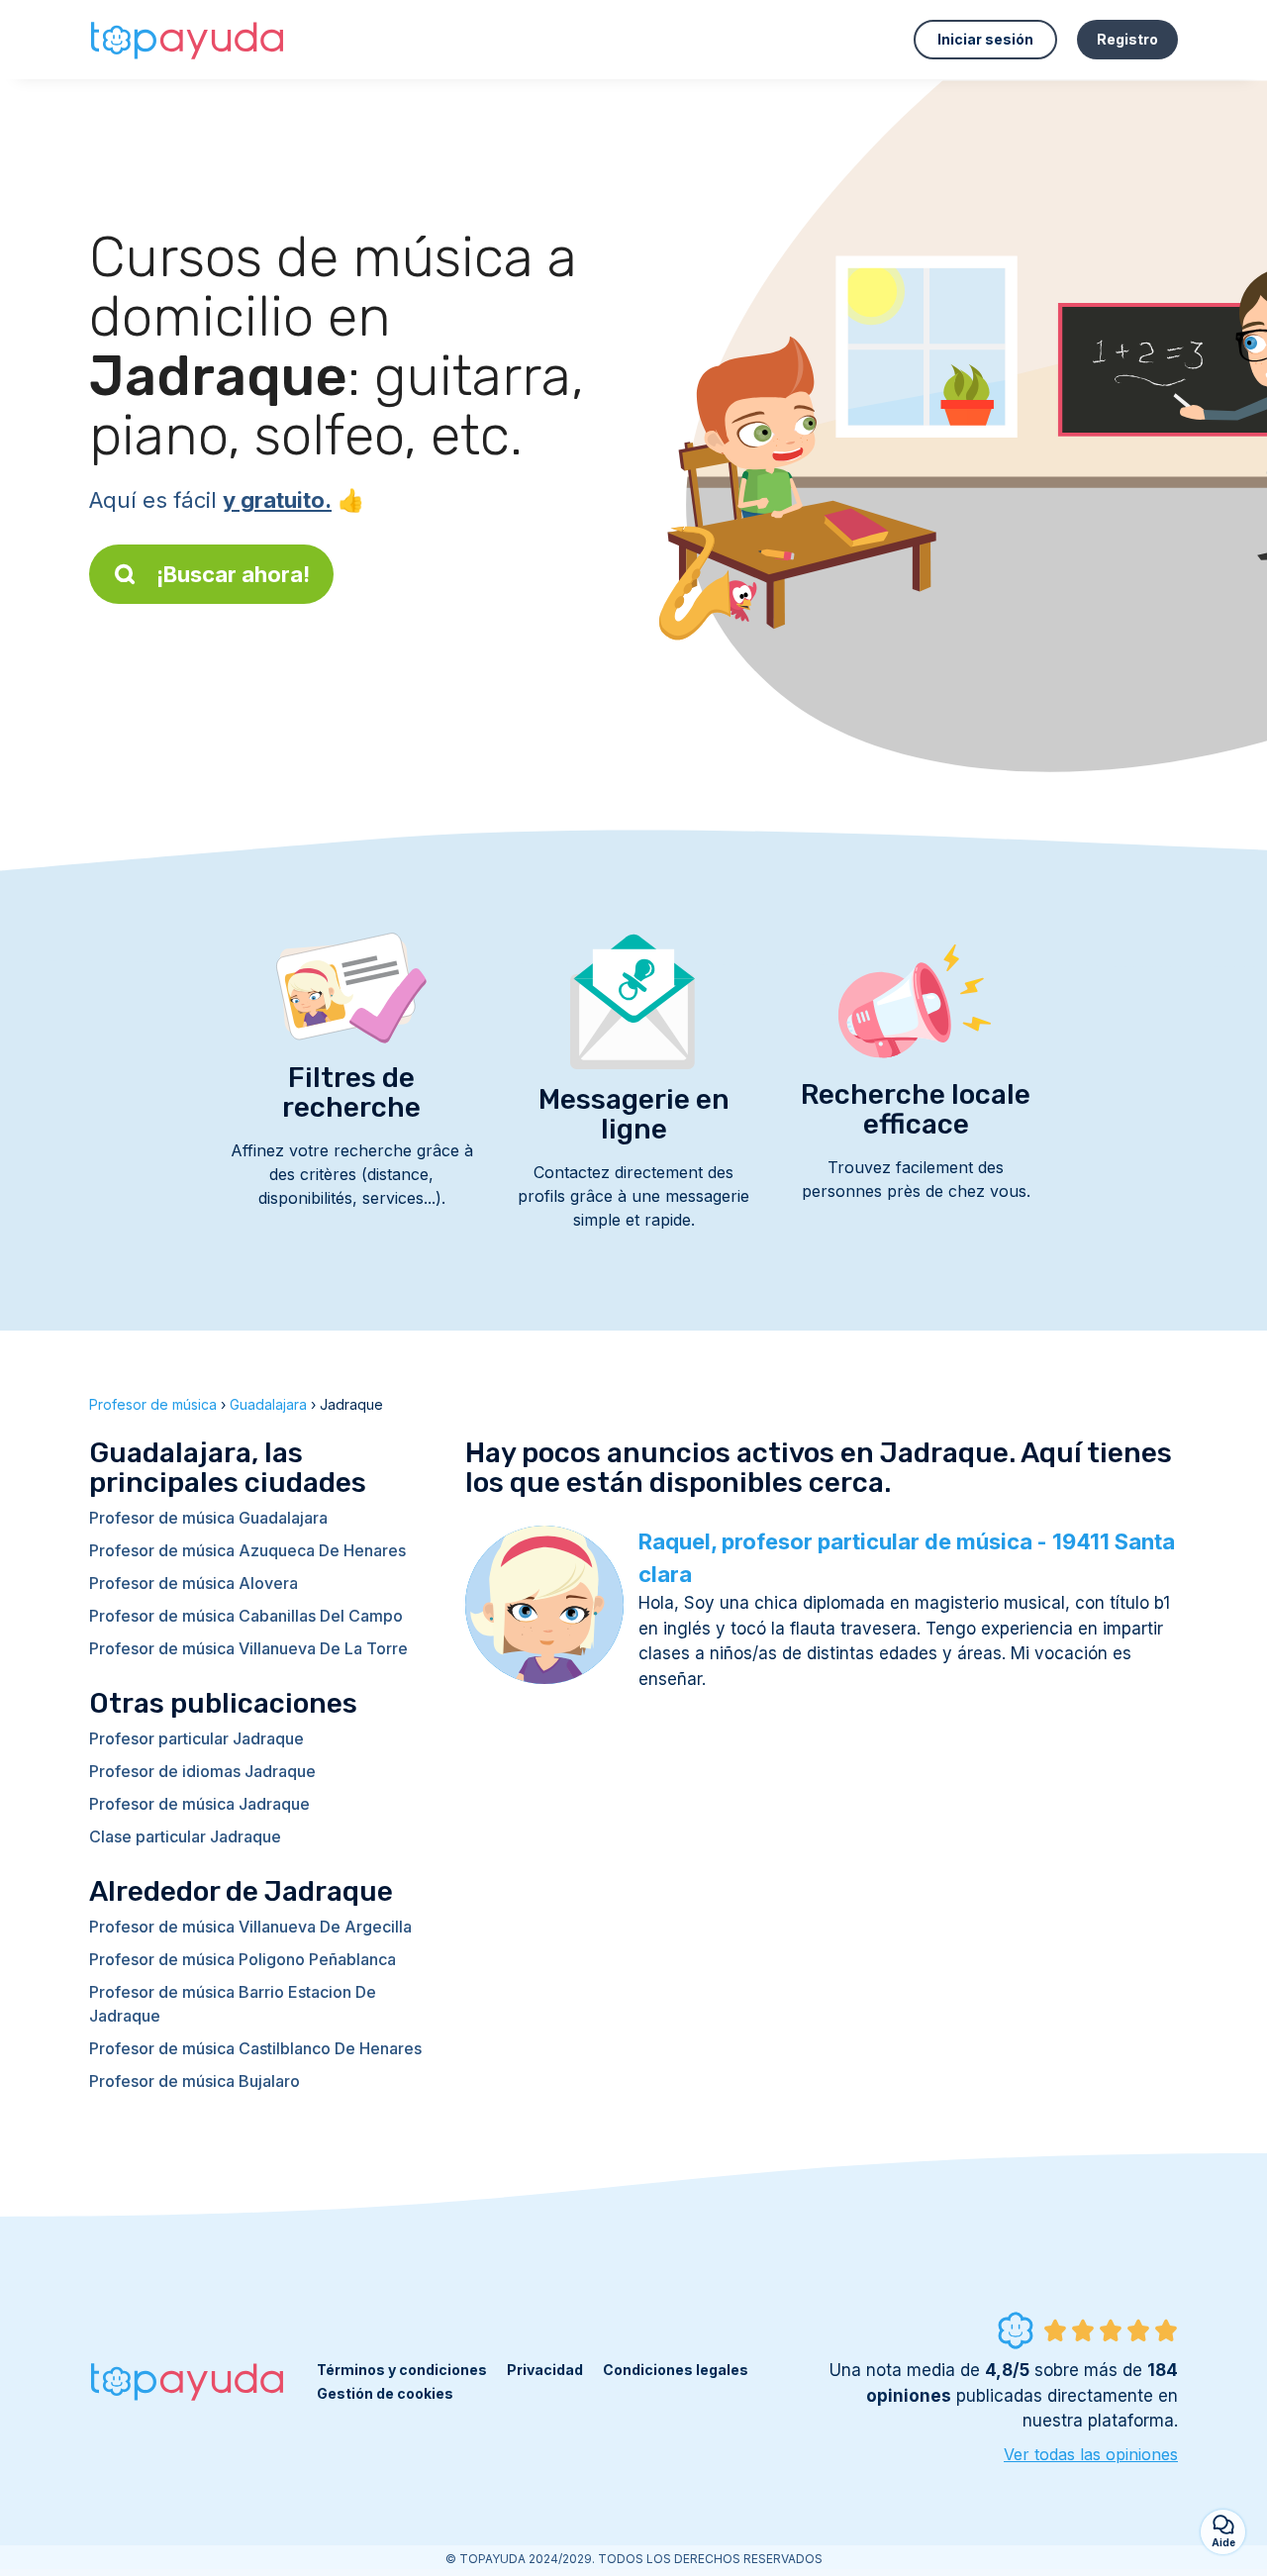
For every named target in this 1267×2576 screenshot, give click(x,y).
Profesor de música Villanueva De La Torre (248, 1648)
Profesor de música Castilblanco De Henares (255, 2048)
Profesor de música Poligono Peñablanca (243, 1959)
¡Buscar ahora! (233, 574)
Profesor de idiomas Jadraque (202, 1771)
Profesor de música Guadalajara (208, 1518)
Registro (1127, 39)
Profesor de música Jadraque (199, 1804)
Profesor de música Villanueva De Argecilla (250, 1927)
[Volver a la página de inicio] (188, 40)
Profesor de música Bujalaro (195, 2081)
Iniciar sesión (985, 39)
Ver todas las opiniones (1091, 2454)
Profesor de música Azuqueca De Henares (247, 1550)
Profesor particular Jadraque (196, 1738)
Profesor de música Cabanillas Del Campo (246, 1616)
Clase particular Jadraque (185, 1836)
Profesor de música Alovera (194, 1583)
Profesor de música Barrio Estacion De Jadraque (233, 2004)
